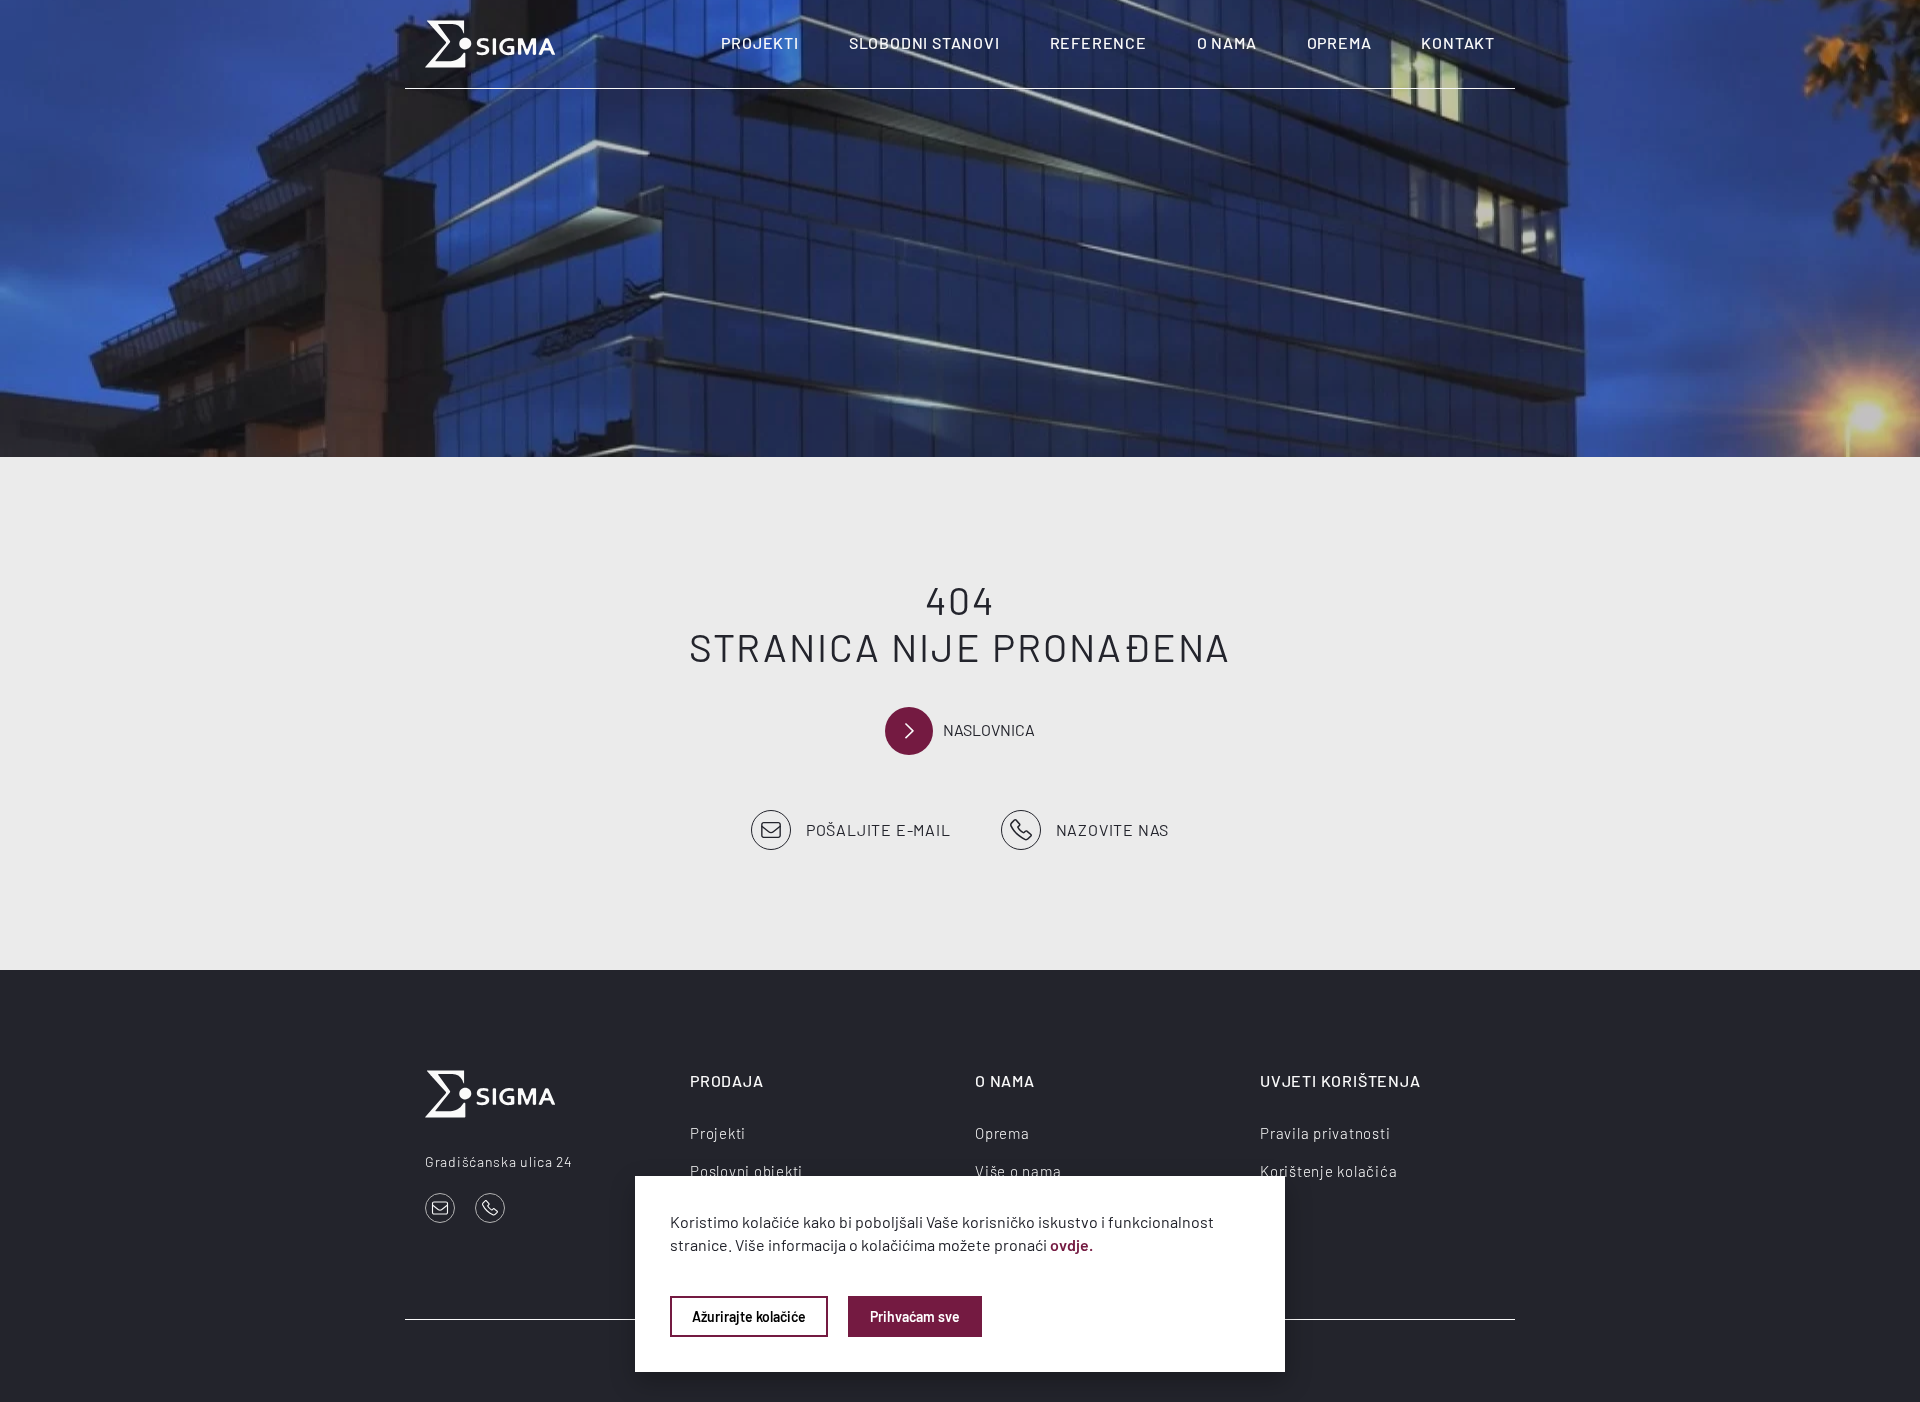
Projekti (759, 42)
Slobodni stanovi (924, 42)
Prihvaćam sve (915, 1316)
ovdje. (1071, 1244)
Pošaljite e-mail (878, 829)
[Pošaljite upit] (440, 1208)
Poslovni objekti (746, 1171)
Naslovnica (989, 729)
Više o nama (1018, 1171)
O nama (1227, 42)
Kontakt (1458, 42)
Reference (1098, 42)
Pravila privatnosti (1325, 1133)
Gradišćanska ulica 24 (499, 1161)
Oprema (1339, 42)
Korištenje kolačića (1328, 1171)
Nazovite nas (1113, 829)
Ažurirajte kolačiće (749, 1316)
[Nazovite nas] (490, 1208)
